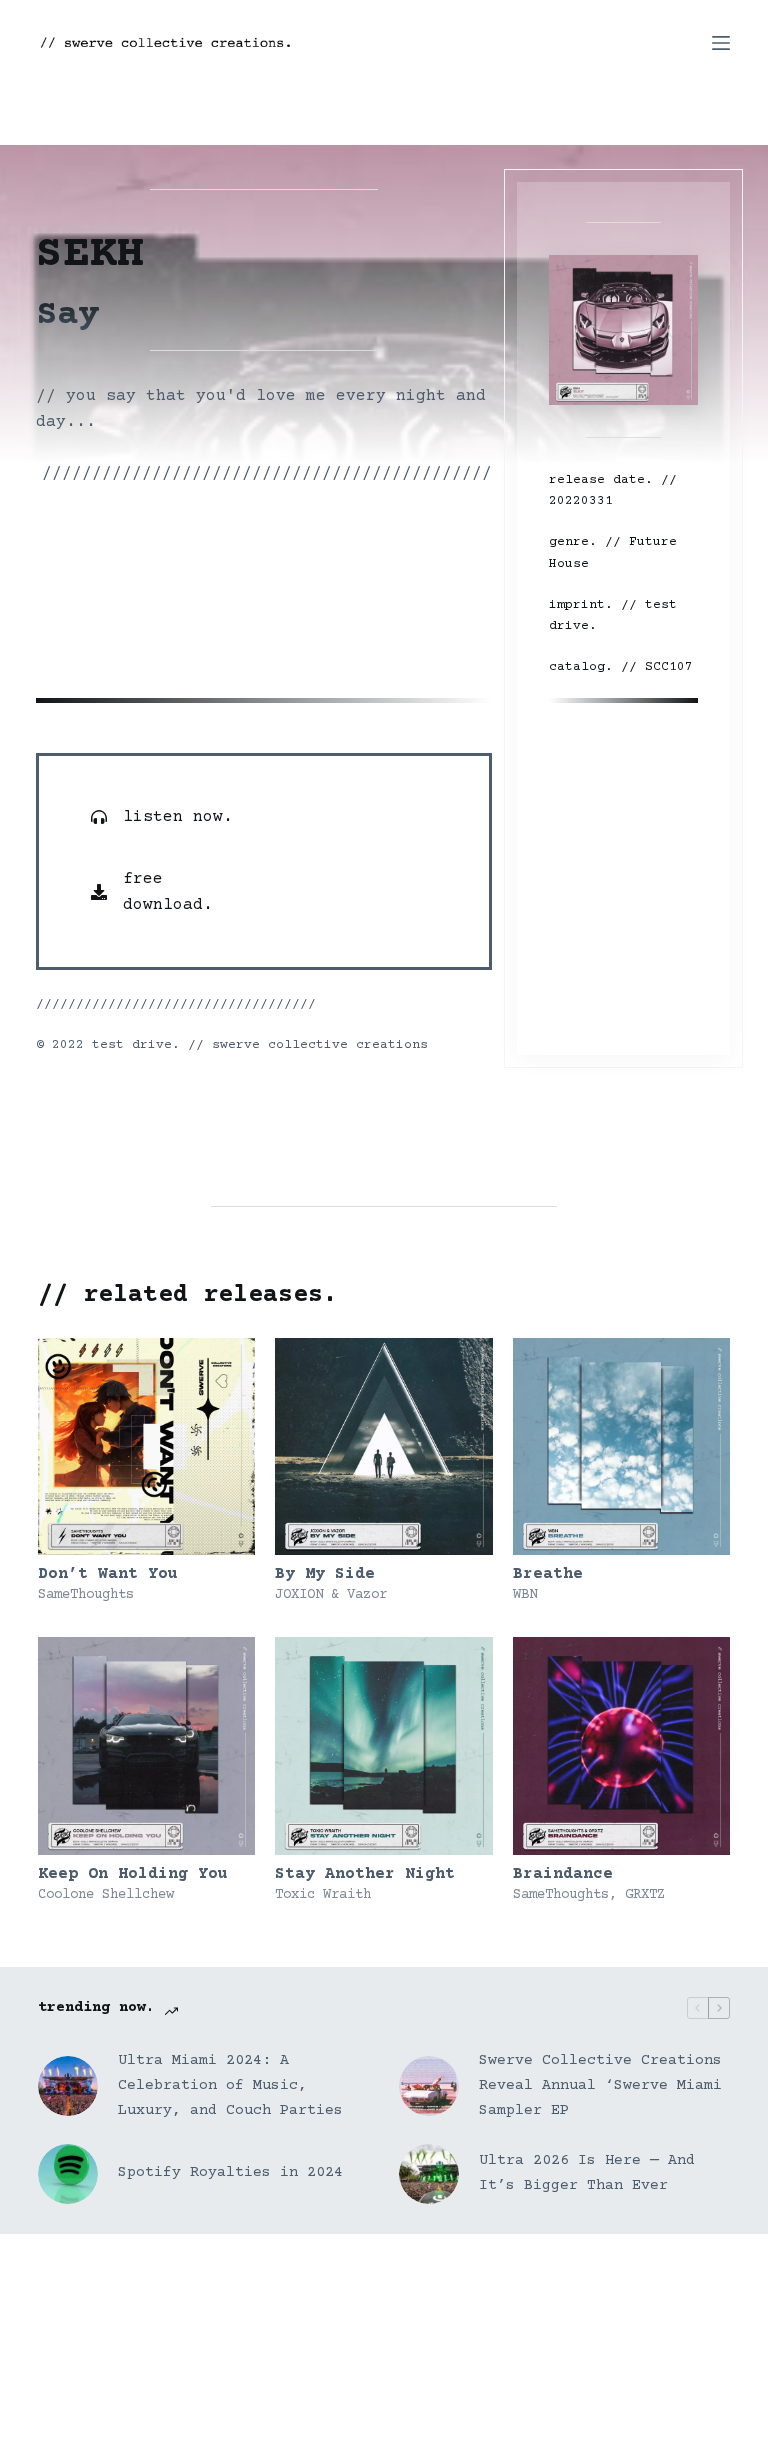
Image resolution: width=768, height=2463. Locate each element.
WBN (525, 1595)
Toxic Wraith (323, 1895)
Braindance (563, 1874)
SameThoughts (86, 1595)
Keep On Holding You (133, 1874)
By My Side (325, 1574)
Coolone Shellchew (106, 1895)
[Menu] (721, 43)
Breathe (548, 1574)
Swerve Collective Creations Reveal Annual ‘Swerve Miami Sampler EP (600, 2085)
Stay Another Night (365, 1874)
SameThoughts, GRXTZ (589, 1895)
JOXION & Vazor (331, 1595)
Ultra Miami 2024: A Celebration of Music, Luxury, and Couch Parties (230, 2085)
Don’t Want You (108, 1574)
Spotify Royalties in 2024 (230, 2172)
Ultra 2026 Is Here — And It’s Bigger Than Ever (587, 2173)
